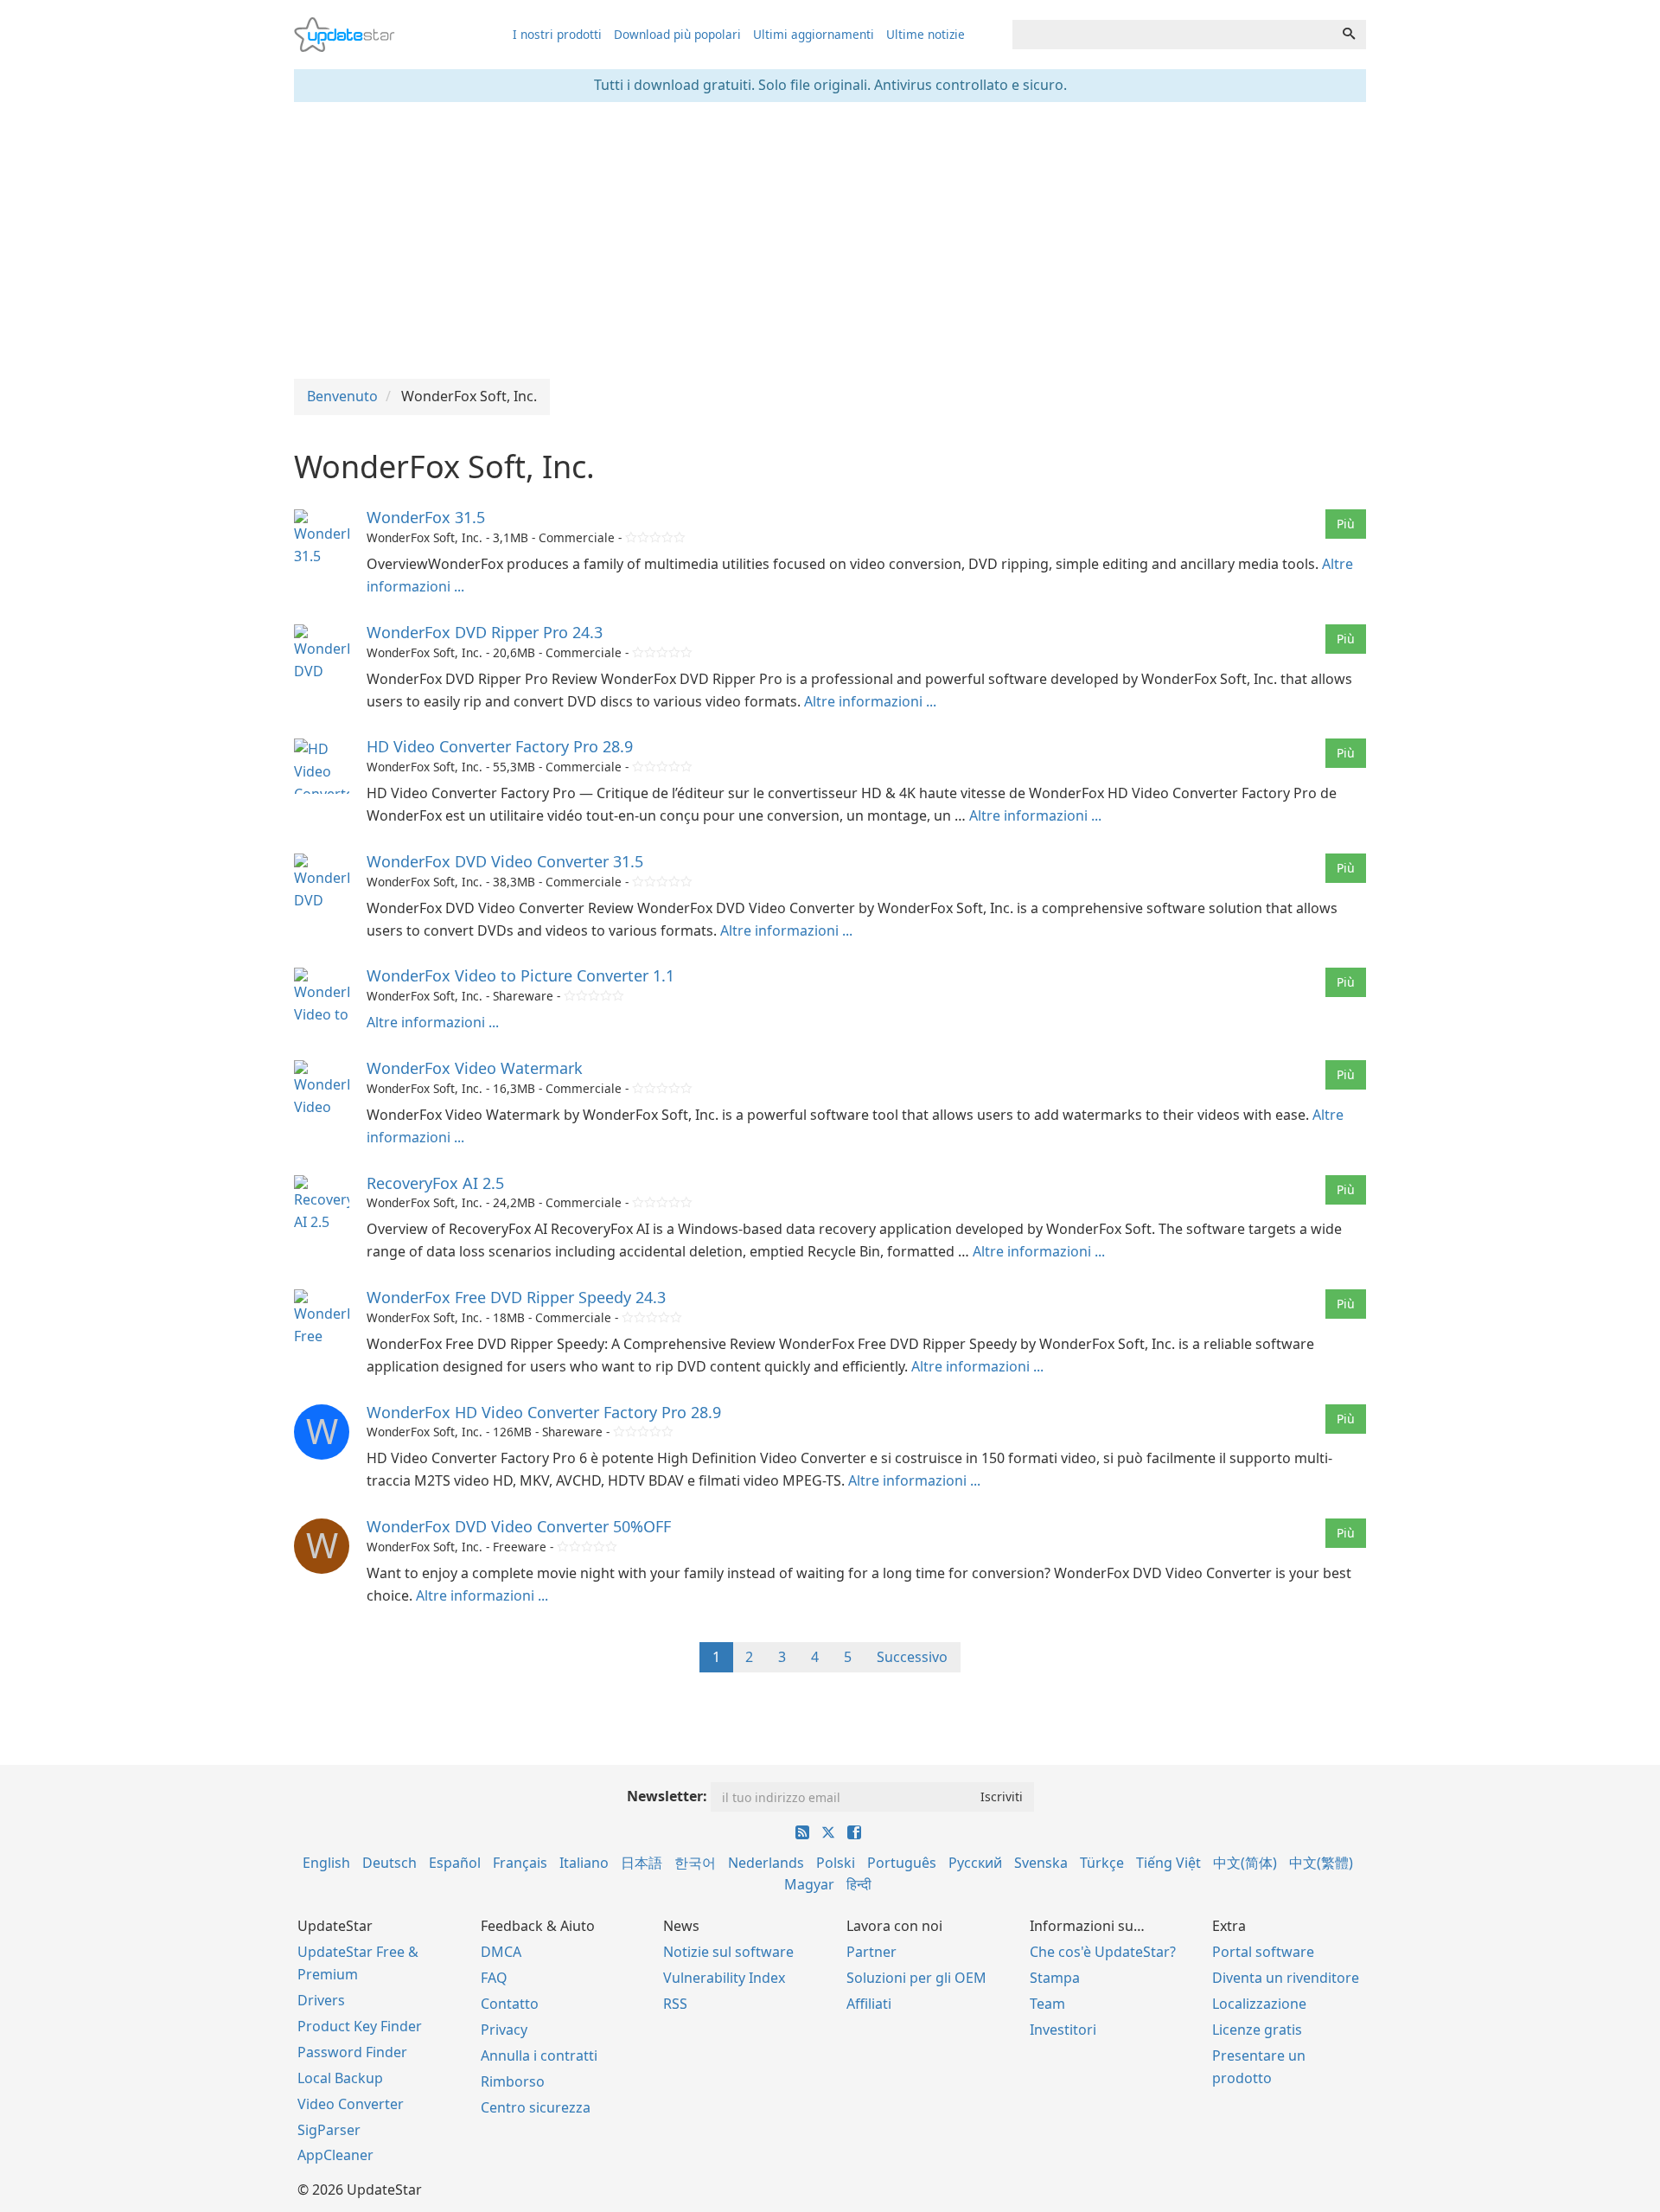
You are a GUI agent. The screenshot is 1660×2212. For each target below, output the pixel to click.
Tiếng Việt (1168, 1863)
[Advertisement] (830, 240)
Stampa (1055, 1978)
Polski (836, 1863)
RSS (675, 2004)
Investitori (1063, 2030)
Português (902, 1863)
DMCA (501, 1952)
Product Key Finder (360, 2026)
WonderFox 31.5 (426, 517)
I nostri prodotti (557, 34)
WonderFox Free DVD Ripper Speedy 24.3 (516, 1297)
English (326, 1863)
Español (455, 1863)
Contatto (510, 2004)
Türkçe (1102, 1863)
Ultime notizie (926, 34)
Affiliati (869, 2004)
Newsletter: (667, 1796)
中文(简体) (1245, 1863)
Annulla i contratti (539, 2055)
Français (520, 1863)
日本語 (642, 1863)
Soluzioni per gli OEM (916, 1978)
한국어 (695, 1863)
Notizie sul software (728, 1952)
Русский (975, 1863)
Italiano (584, 1863)
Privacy (504, 2030)
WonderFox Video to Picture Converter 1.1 (520, 975)
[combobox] (1172, 35)
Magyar (809, 1884)
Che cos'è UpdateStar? (1103, 1952)
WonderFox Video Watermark (475, 1068)
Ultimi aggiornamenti (814, 34)
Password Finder (352, 2052)
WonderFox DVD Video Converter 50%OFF (519, 1526)
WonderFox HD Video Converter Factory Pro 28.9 (544, 1412)
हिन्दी (859, 1884)
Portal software (1263, 1952)
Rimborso (513, 2081)
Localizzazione (1259, 2004)
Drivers (321, 2000)
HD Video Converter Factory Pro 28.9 (500, 746)
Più (1346, 524)
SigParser (329, 2130)
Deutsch (389, 1863)
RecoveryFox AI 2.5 (435, 1183)
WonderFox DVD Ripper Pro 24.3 (485, 632)
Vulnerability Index (724, 1978)
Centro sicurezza (536, 2107)
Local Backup (340, 2078)
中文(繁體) (1321, 1863)
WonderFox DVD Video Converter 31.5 (505, 861)
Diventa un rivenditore (1286, 1978)
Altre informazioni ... (870, 701)
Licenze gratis (1257, 2030)
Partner (871, 1952)
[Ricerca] (1349, 35)
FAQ (494, 1978)
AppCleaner (335, 2155)
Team (1047, 2004)
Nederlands (766, 1863)
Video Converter (351, 2104)
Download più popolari (677, 34)
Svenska (1041, 1863)
